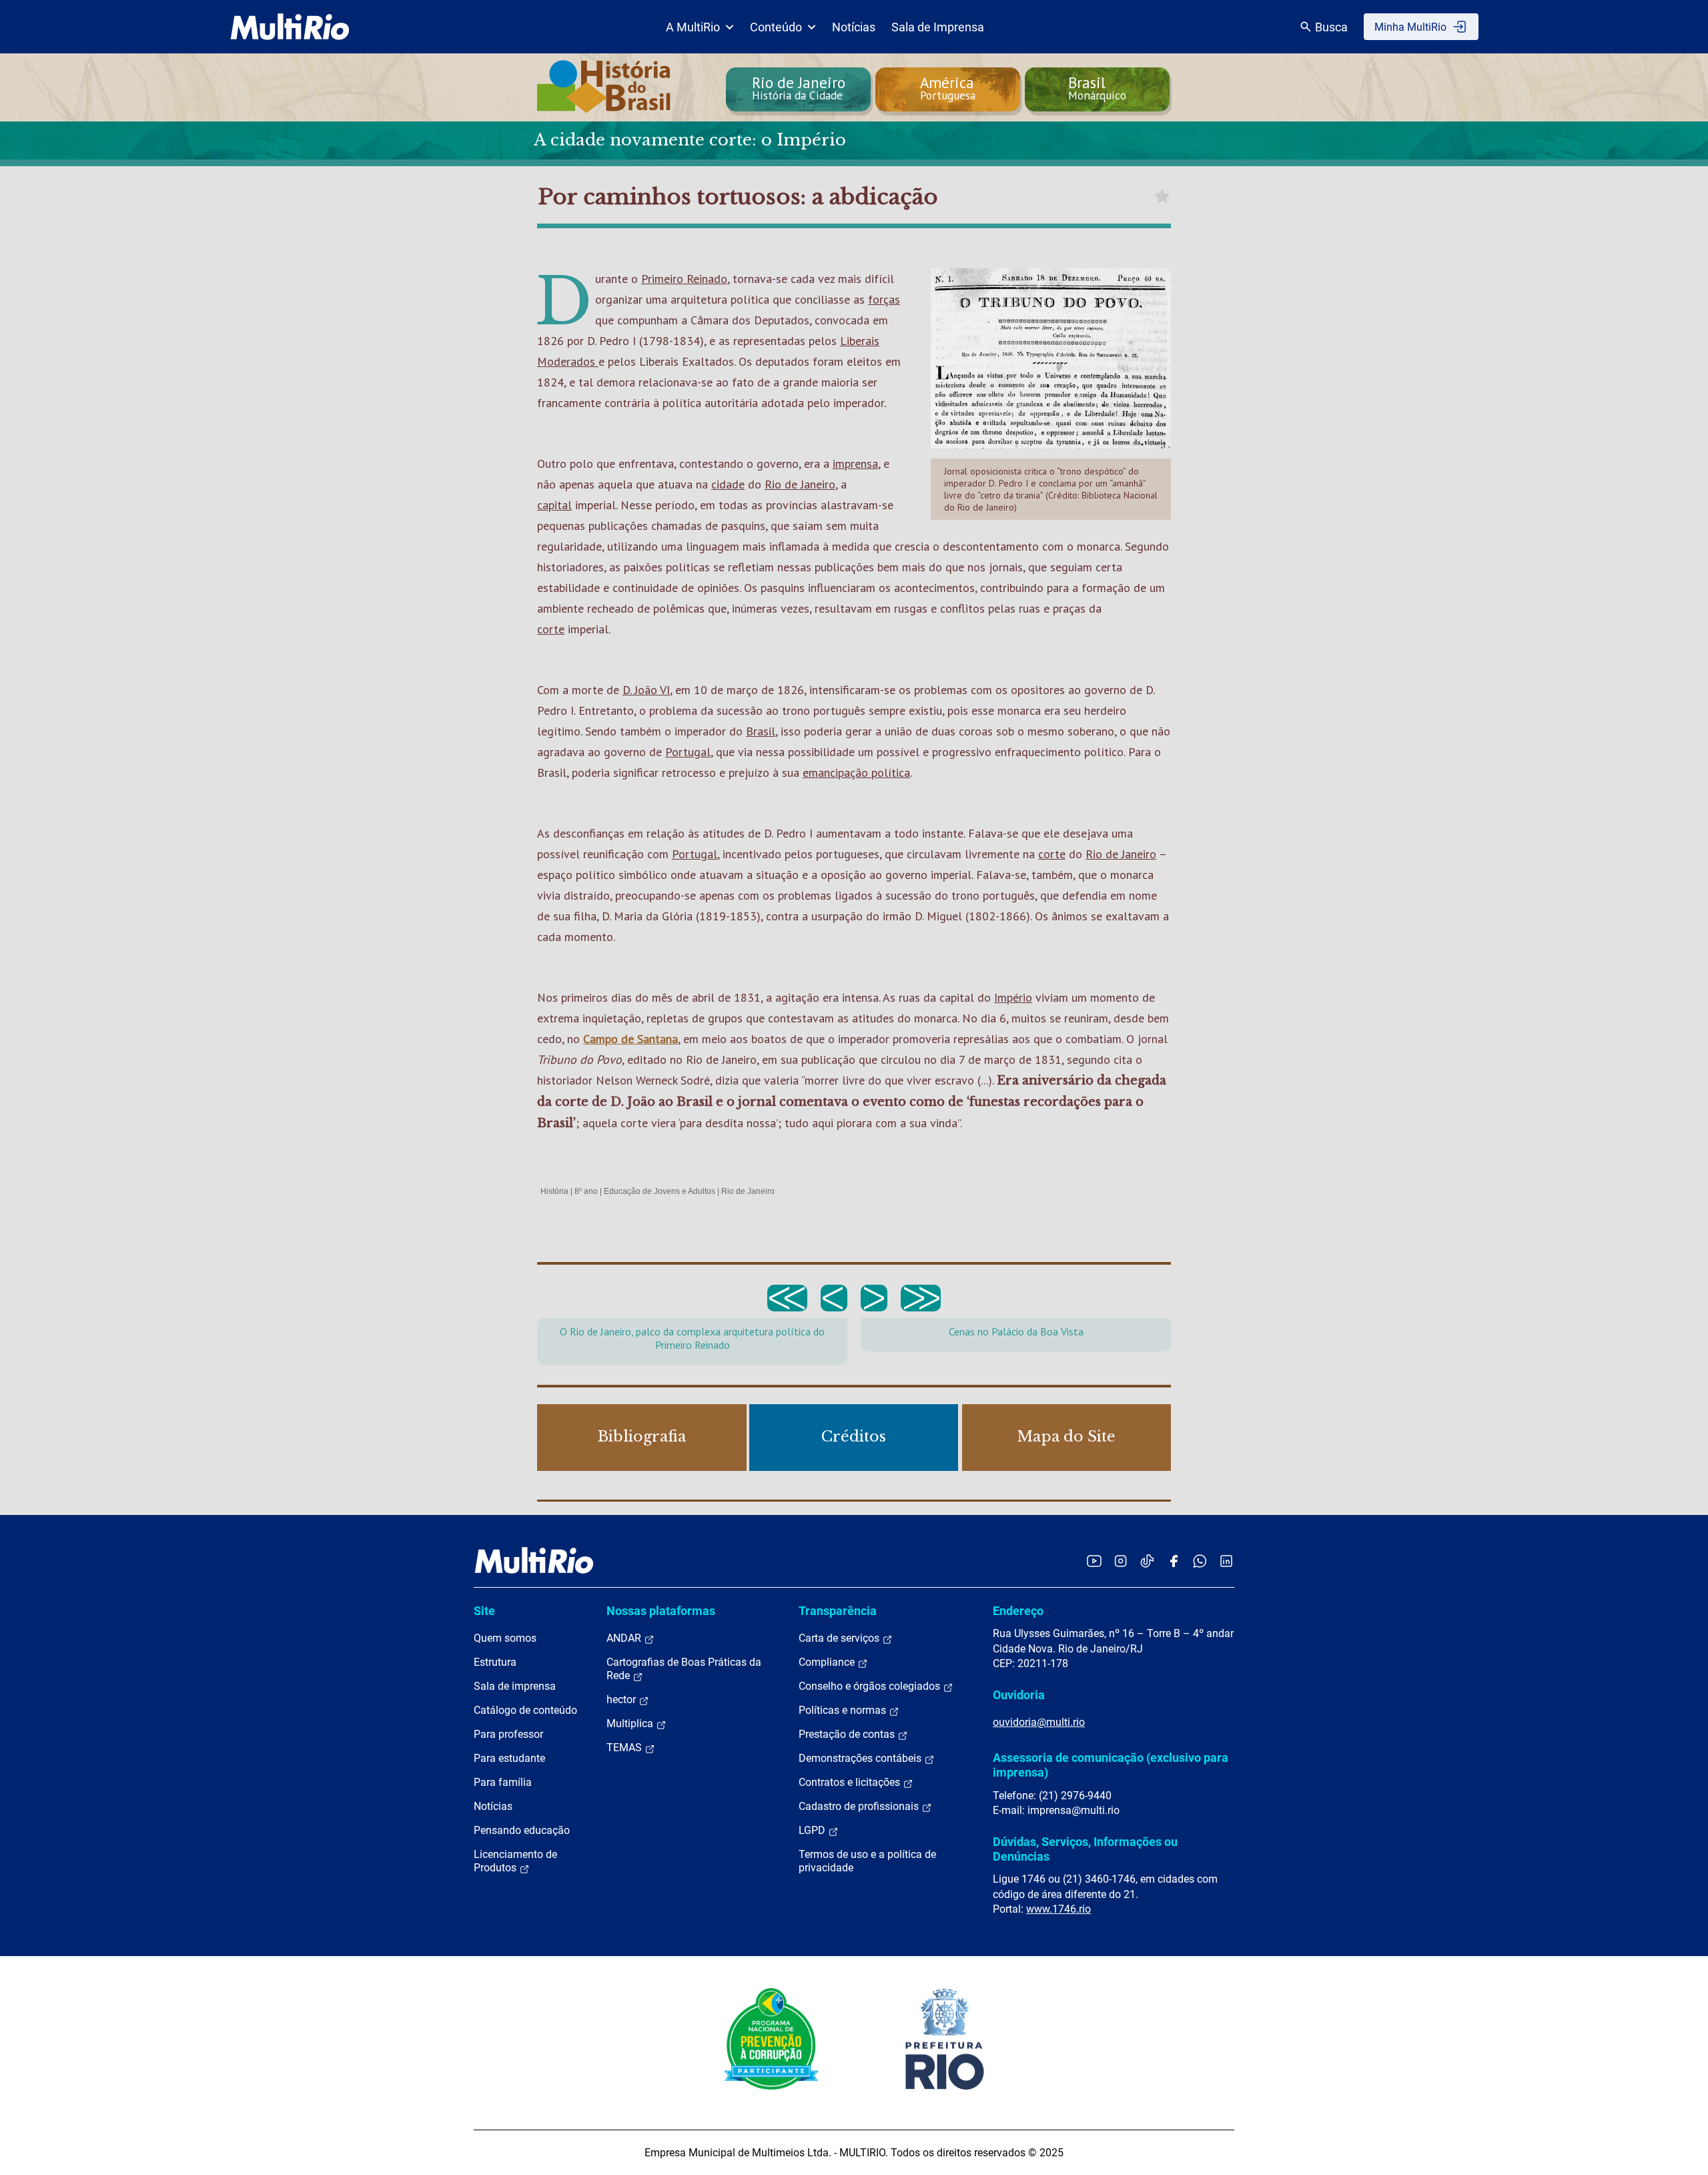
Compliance (828, 1662)
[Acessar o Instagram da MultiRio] (1121, 1561)
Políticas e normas (844, 1710)
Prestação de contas (848, 1734)
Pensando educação (522, 1830)
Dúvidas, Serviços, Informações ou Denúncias (1085, 1849)
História (554, 1191)
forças (884, 299)
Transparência (838, 1611)
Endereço (1018, 1611)
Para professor (508, 1734)
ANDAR (625, 1638)
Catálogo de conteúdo (525, 1710)
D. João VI (646, 690)
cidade (728, 484)
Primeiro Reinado (684, 279)
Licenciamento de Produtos (515, 1861)
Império (1013, 997)
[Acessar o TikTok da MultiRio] (1147, 1561)
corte (551, 629)
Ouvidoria (1019, 1695)
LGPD (813, 1830)
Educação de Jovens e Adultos (660, 1191)
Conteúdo (776, 27)
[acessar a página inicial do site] (290, 27)
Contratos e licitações (851, 1782)
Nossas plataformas (661, 1611)
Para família (503, 1782)
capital (554, 505)
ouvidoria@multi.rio (1039, 1722)
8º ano (586, 1191)
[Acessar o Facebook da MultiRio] (1174, 1561)
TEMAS (625, 1748)
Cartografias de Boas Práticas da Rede (684, 1669)
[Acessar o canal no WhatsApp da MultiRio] (1200, 1561)
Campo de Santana (630, 1039)
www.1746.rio (1058, 1909)
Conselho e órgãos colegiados (871, 1686)
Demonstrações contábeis (861, 1758)
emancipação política (856, 772)
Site (484, 1611)
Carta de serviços (840, 1638)
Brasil (761, 731)
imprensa (855, 463)
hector (622, 1699)
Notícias (854, 27)
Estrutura (495, 1662)
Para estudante (509, 1758)
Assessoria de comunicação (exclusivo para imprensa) (1111, 1765)
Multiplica (631, 1724)
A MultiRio (693, 27)
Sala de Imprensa (938, 27)
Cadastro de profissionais (860, 1806)
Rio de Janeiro (800, 484)
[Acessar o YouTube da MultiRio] (1094, 1561)
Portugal (688, 752)
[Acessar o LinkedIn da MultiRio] (1226, 1561)
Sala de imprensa (515, 1686)
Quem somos (505, 1638)
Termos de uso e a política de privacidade (867, 1861)
